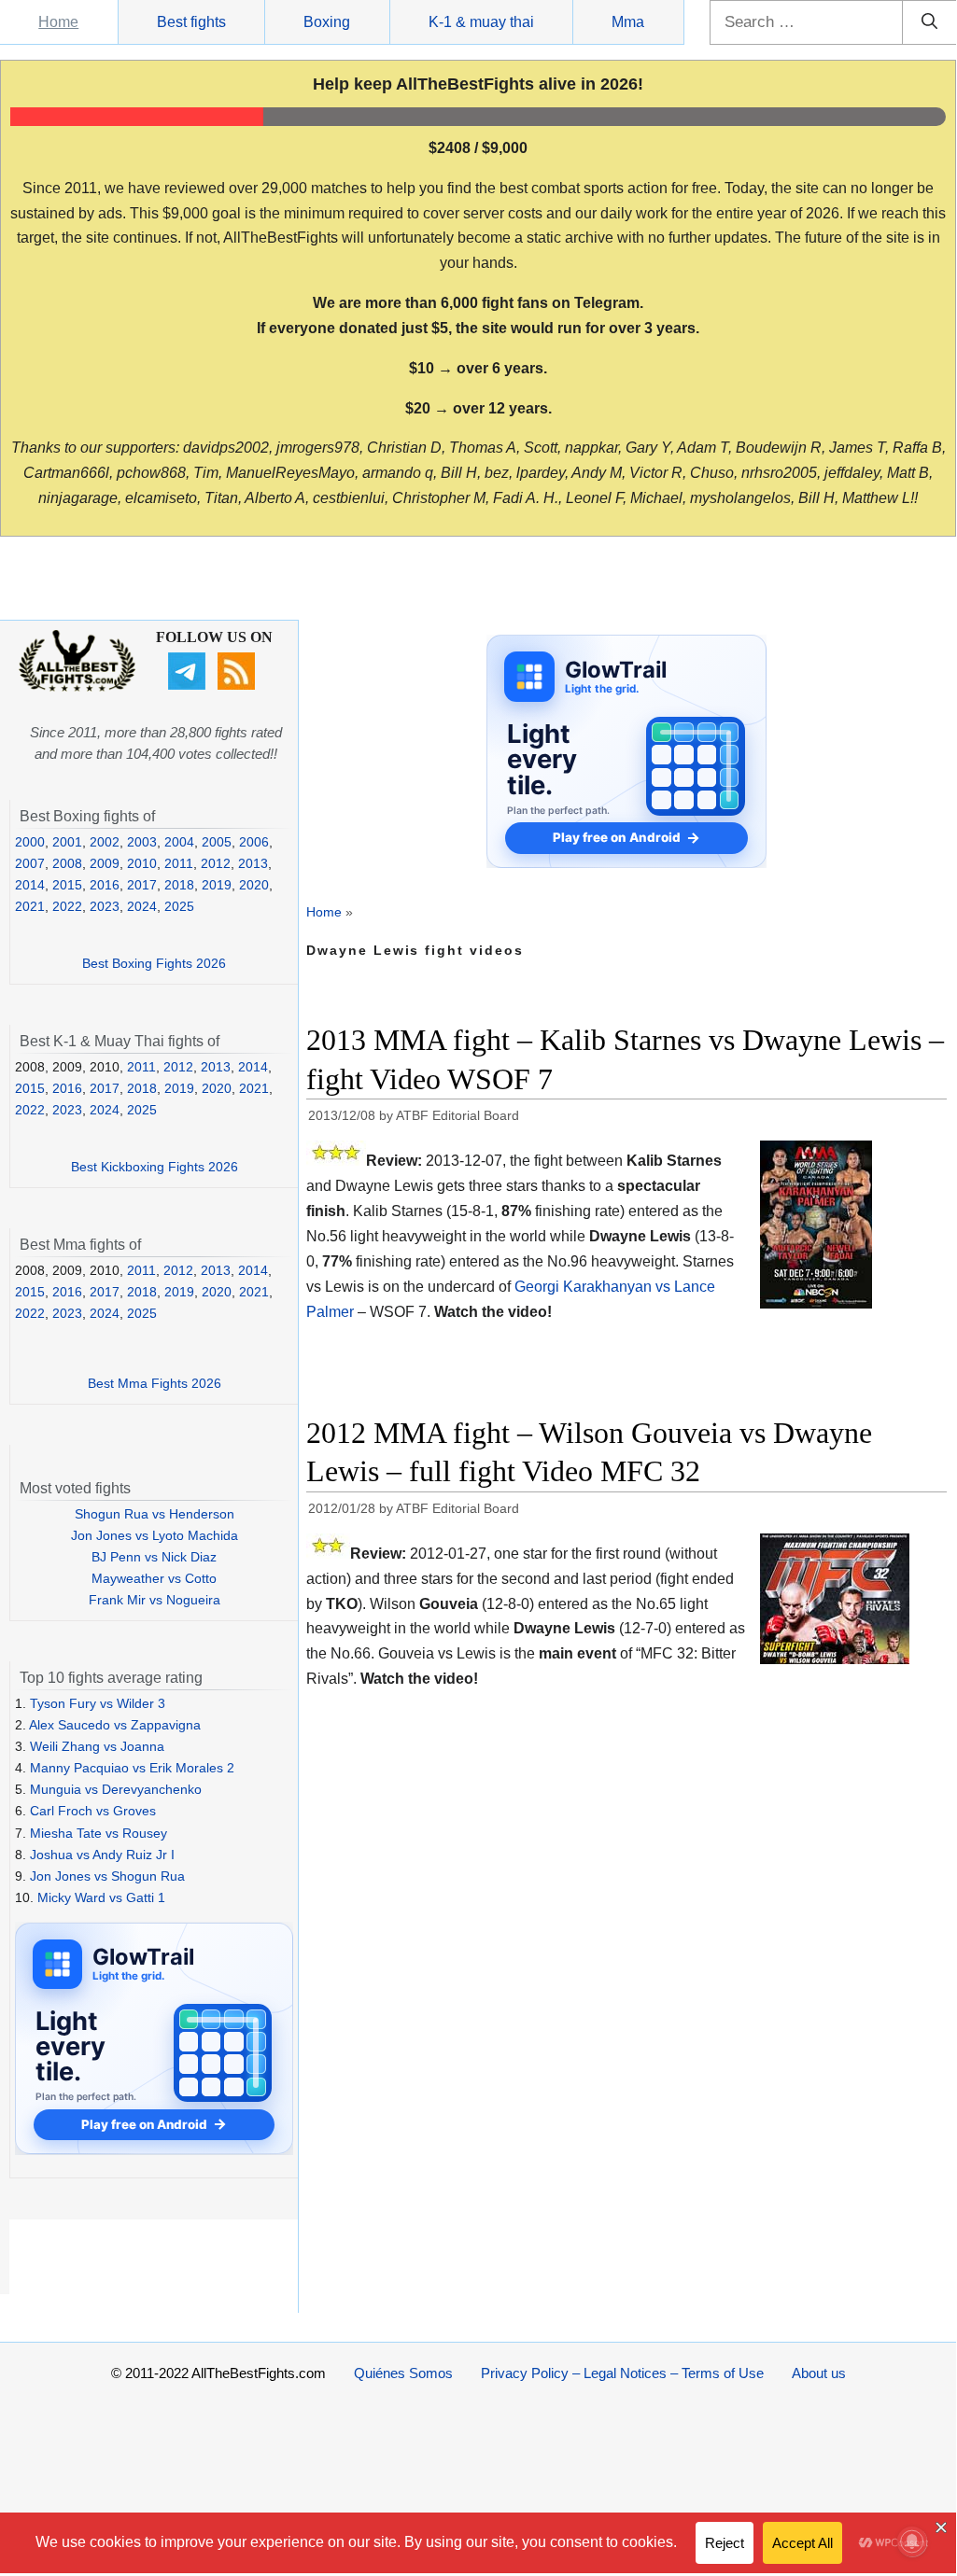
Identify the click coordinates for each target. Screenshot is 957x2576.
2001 (67, 842)
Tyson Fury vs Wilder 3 (98, 1703)
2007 (30, 863)
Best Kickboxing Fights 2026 (155, 1167)
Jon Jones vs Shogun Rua (107, 1876)
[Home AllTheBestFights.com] (77, 687)
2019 (217, 885)
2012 (216, 863)
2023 (105, 906)
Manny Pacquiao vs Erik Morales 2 (132, 1768)
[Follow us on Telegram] (189, 685)
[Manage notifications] (912, 2541)
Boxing (327, 22)
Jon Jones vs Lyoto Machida (155, 1535)
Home (58, 22)
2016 (105, 885)
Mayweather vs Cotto (154, 1578)
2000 (30, 842)
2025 (179, 906)
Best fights (191, 22)
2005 (217, 842)
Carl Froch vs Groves (93, 1811)
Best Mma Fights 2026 (155, 1383)
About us (819, 2373)
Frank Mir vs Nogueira (155, 1600)
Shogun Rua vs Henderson (155, 1514)
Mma (628, 22)
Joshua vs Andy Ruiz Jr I (102, 1855)
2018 (179, 885)
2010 (142, 863)
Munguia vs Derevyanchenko (116, 1789)
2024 (142, 906)
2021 (30, 906)
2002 (105, 842)
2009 (105, 863)
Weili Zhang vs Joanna (97, 1746)
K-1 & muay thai (481, 22)
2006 (254, 842)
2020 (254, 885)
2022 (67, 906)
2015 (67, 885)
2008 (67, 863)
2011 (179, 863)
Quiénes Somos (403, 2373)
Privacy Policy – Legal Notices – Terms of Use (622, 2373)
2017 (142, 885)
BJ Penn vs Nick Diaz (154, 1557)
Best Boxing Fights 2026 (154, 963)
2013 (253, 863)
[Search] (929, 22)
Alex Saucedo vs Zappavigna (115, 1725)
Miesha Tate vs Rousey (99, 1833)
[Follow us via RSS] (239, 685)
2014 (30, 885)
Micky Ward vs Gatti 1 (101, 1897)
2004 (179, 842)
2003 (142, 842)
